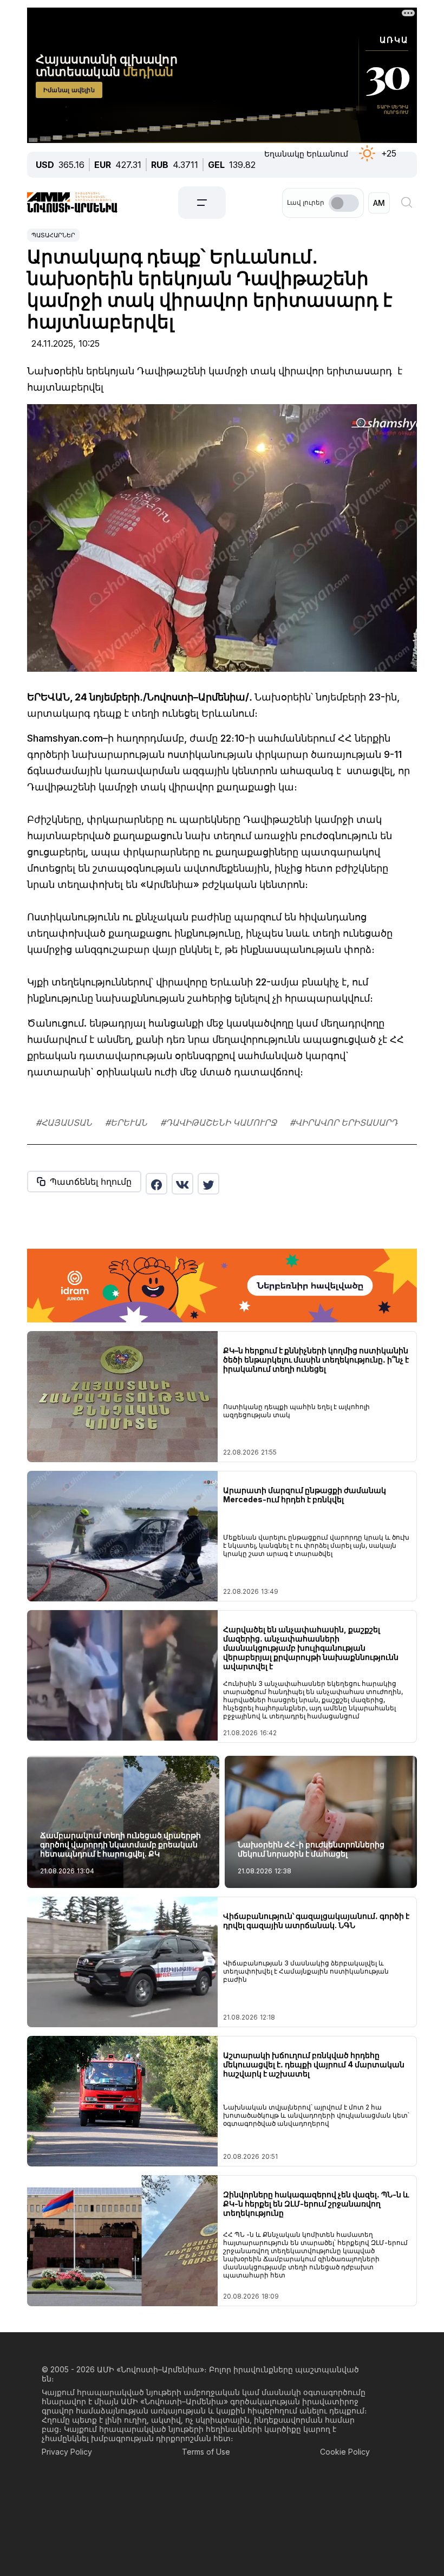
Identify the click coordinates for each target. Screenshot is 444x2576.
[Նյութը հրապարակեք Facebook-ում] (156, 1184)
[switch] (344, 203)
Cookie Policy (345, 2452)
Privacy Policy (67, 2452)
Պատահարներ (53, 235)
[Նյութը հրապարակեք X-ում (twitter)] (208, 1184)
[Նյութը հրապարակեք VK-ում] (182, 1184)
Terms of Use (206, 2452)
